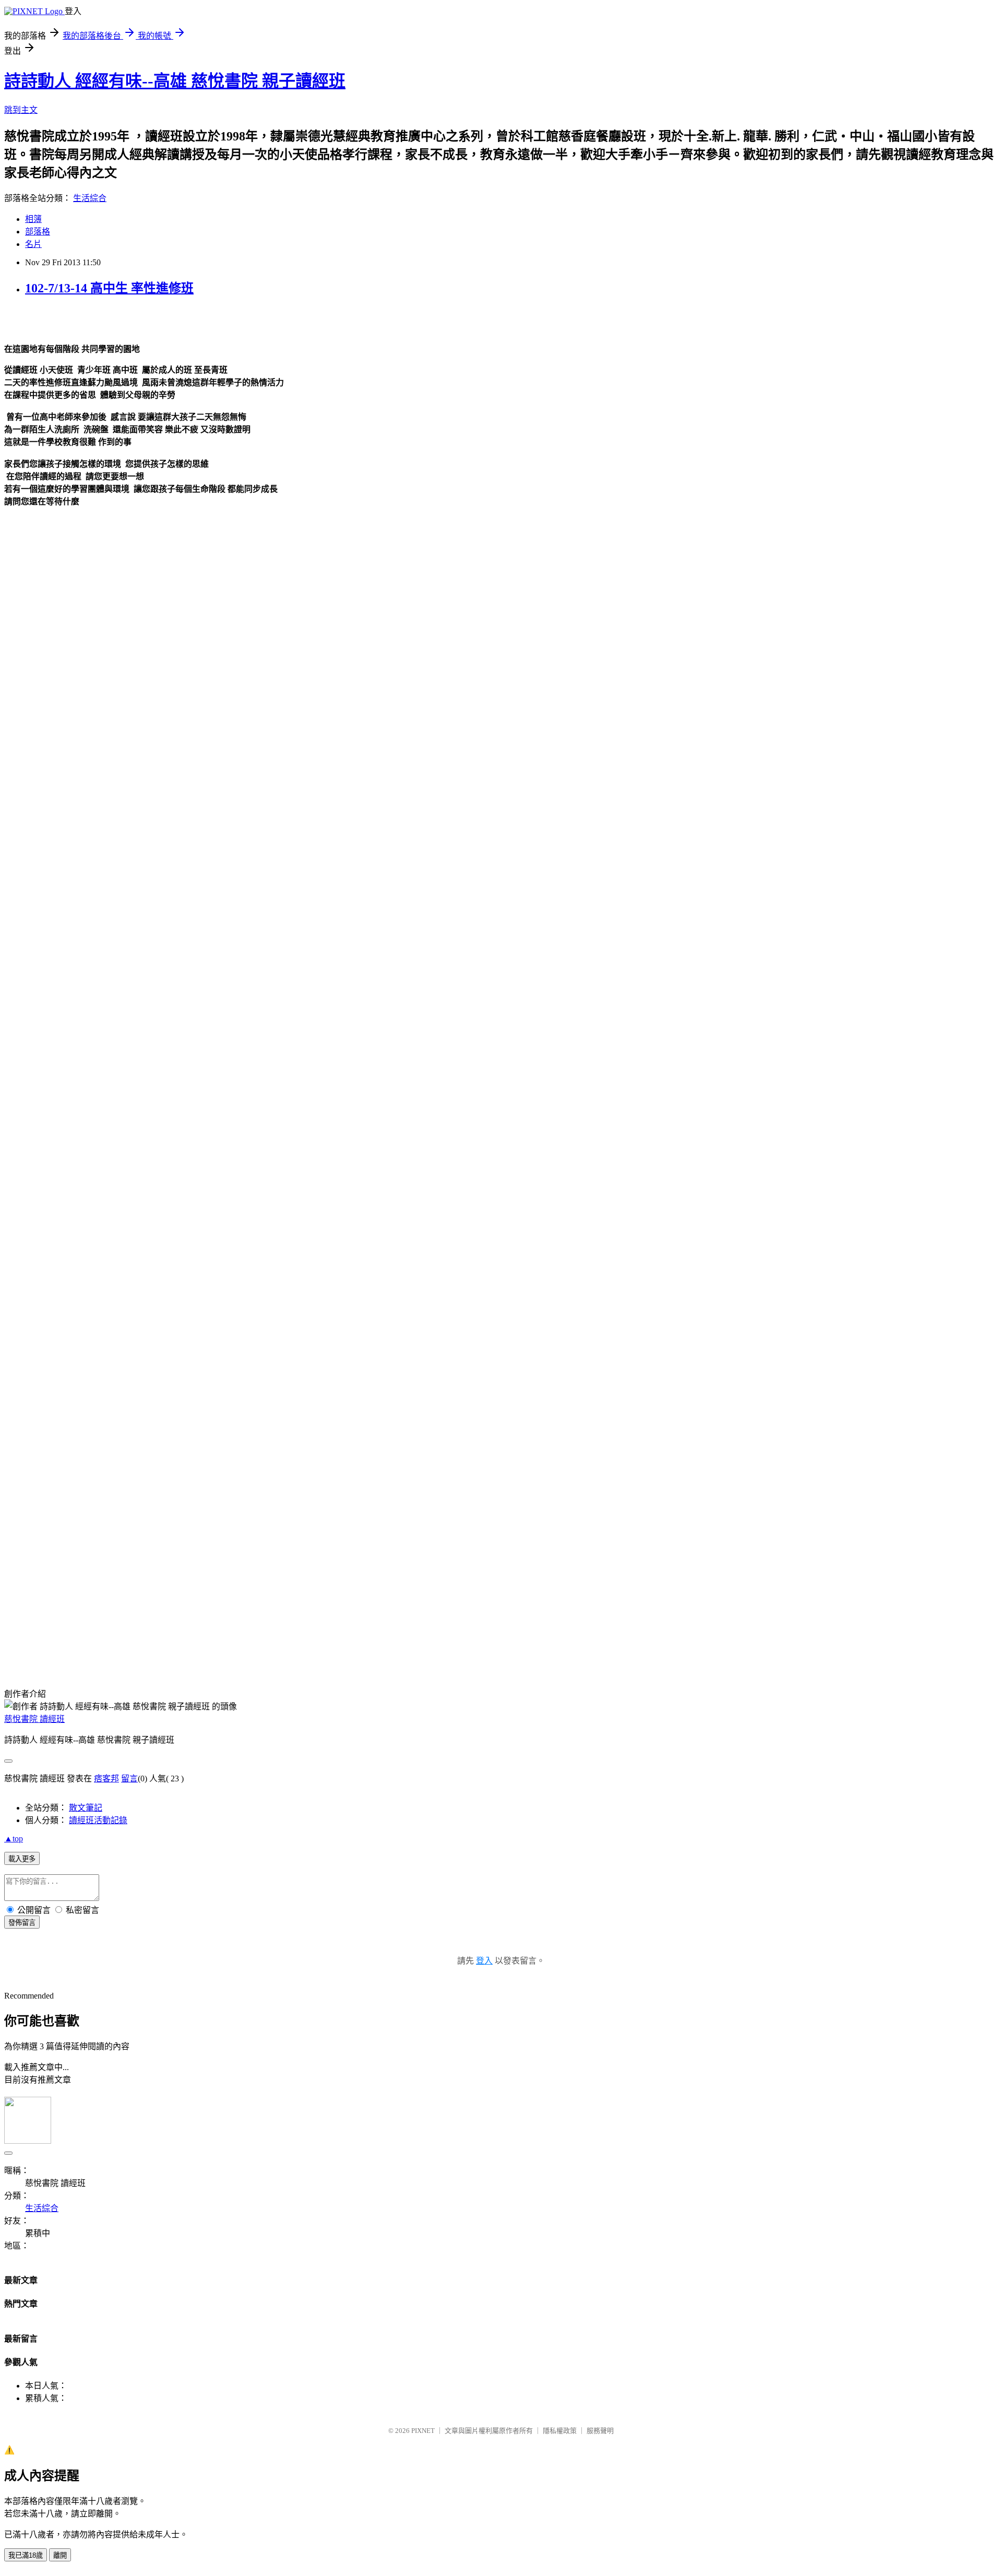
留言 (129, 1779)
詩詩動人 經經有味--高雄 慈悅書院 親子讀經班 (175, 81)
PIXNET (423, 2431)
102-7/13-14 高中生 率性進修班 (109, 288)
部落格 (38, 232)
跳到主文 (21, 110)
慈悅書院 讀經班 (34, 1719)
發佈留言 (22, 1923)
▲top (14, 1839)
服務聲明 (600, 2431)
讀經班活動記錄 (98, 1820)
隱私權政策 (560, 2431)
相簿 (33, 219)
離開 (60, 2555)
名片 (33, 244)
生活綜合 (90, 198)
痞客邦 (106, 1779)
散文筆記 (86, 1808)
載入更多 (22, 1859)
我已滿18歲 (26, 2555)
